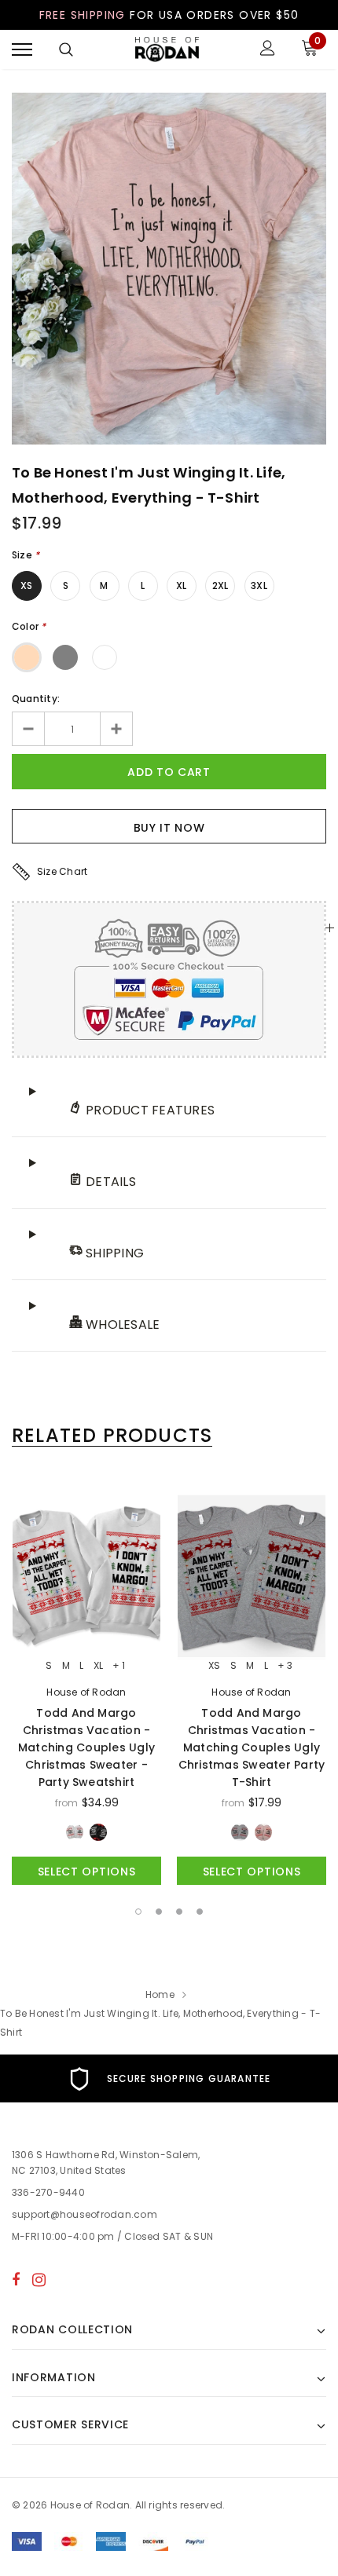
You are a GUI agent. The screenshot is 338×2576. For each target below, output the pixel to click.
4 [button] (200, 1912)
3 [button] (179, 1912)
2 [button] (159, 1912)
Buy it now (169, 828)
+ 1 (119, 1666)
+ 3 (285, 1666)
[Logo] (167, 50)
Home (160, 1994)
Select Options (87, 1872)
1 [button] (138, 1912)
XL (181, 585)
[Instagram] (39, 2279)
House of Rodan (86, 1692)
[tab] (112, 1436)
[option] (169, 269)
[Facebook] (16, 2279)
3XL (259, 585)
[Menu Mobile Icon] (22, 50)
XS (26, 585)
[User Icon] (268, 50)
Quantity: (36, 699)
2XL (220, 585)
